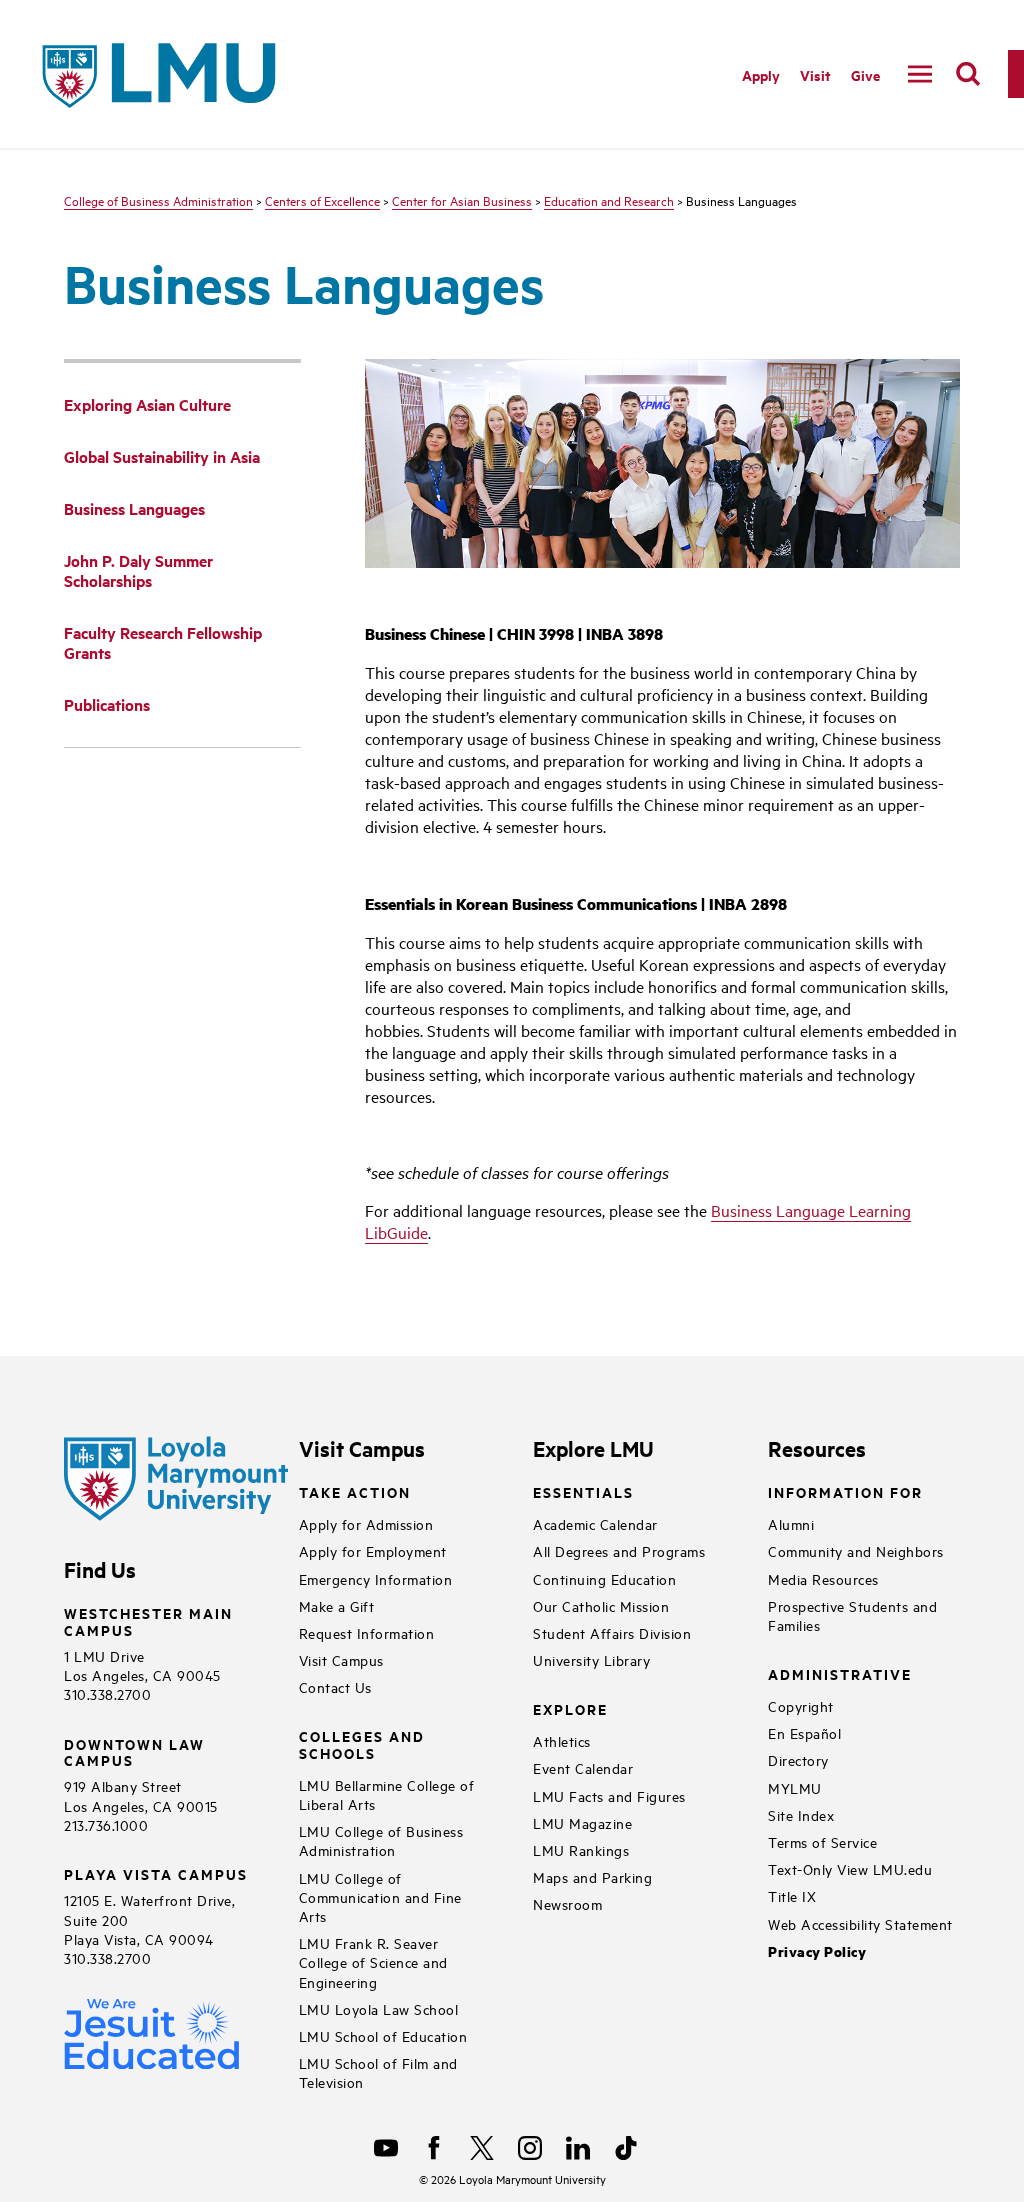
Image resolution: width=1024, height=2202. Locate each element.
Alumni (791, 1523)
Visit (815, 74)
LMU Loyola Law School (379, 2008)
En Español (804, 1732)
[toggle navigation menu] (920, 74)
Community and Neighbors (856, 1550)
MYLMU (795, 1787)
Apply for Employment (373, 1550)
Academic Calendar (595, 1523)
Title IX (792, 1895)
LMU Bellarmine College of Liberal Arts (387, 1794)
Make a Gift (337, 1605)
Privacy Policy (817, 1951)
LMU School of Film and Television (378, 2072)
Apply (761, 74)
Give (865, 74)
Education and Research (609, 200)
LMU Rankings (581, 1849)
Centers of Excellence (322, 200)
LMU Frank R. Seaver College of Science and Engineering (373, 1961)
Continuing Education (604, 1578)
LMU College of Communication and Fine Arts (380, 1896)
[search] (968, 74)
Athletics (562, 1740)
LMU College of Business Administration (381, 1840)
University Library (591, 1659)
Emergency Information (376, 1578)
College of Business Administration (158, 200)
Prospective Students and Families (852, 1615)
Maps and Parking (592, 1876)
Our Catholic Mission (601, 1605)
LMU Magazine (582, 1822)
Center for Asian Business (462, 200)
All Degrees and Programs (619, 1550)
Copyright (801, 1705)
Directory (798, 1759)
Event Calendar (583, 1767)
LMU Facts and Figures (609, 1795)
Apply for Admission (366, 1523)
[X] (482, 2148)
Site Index (801, 1814)
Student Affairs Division (612, 1632)
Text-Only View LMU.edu (850, 1868)
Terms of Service (822, 1841)
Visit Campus (341, 1659)
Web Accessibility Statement (860, 1923)
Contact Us (335, 1686)
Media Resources (823, 1578)
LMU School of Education (383, 2035)
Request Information (367, 1632)
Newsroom (567, 1903)
